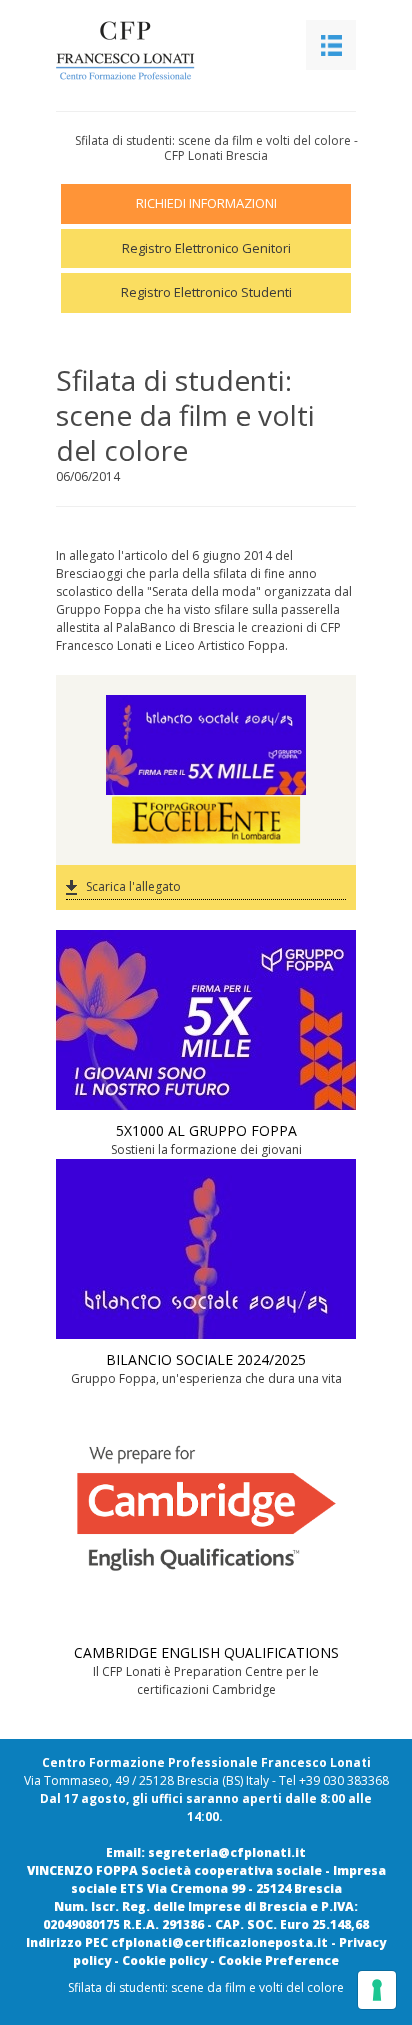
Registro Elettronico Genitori (206, 248)
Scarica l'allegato (133, 886)
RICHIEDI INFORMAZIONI (206, 203)
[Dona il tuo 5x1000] (206, 770)
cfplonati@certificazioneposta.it (219, 1942)
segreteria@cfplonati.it (227, 1852)
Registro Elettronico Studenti (206, 292)
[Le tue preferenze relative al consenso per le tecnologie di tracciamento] (377, 1990)
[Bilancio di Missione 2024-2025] (206, 720)
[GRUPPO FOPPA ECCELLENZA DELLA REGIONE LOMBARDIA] (206, 820)
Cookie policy (164, 1960)
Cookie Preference (278, 1960)
